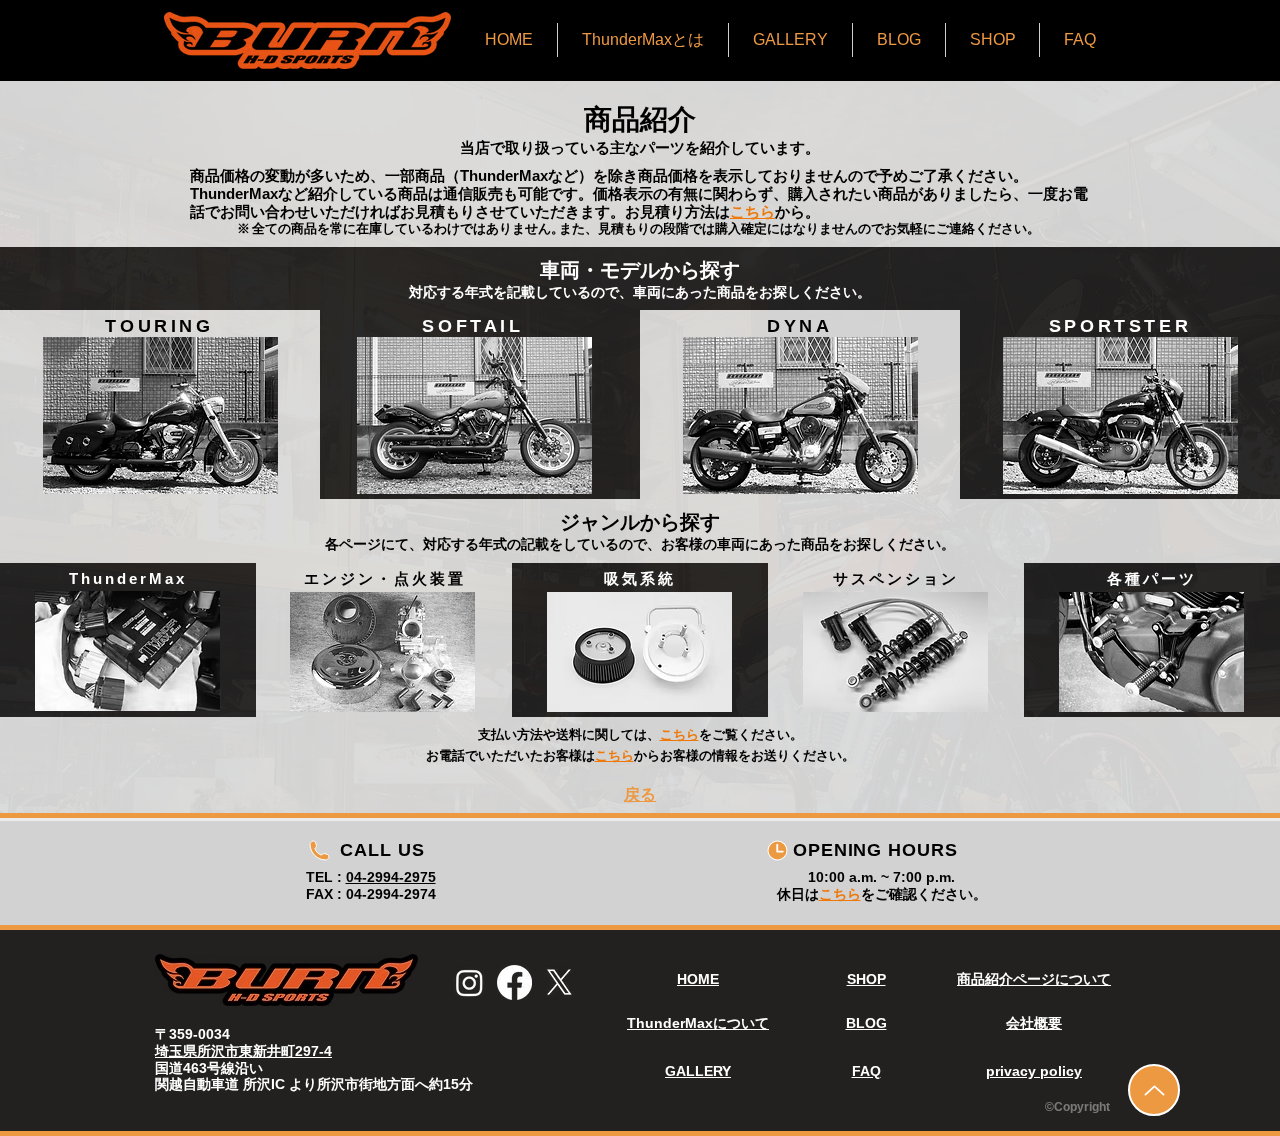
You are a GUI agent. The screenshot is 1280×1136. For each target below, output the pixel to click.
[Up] (1154, 1090)
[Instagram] (469, 982)
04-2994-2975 (391, 877)
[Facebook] (514, 982)
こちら (840, 894)
